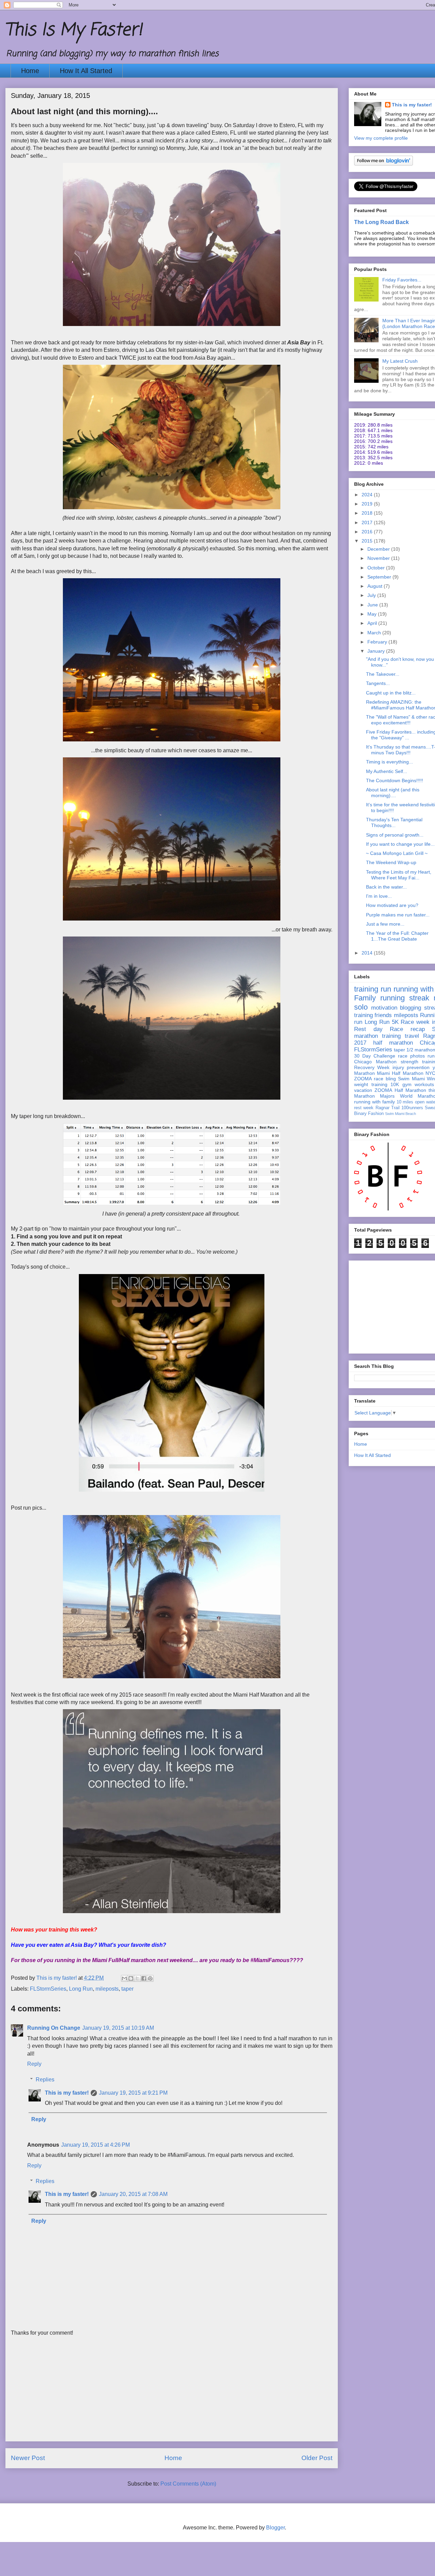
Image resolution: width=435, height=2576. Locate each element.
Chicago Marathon (375, 1062)
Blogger (275, 2528)
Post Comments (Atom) (188, 2484)
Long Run (81, 1989)
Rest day (368, 1029)
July (372, 595)
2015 (368, 541)
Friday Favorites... (402, 280)
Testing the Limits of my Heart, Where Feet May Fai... (399, 875)
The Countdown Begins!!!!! (395, 780)
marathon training (377, 1036)
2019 (368, 504)
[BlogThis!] (131, 1978)
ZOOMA (363, 1079)
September (380, 577)
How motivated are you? (392, 905)
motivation (384, 1008)
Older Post (317, 2458)
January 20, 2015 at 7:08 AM (133, 2194)
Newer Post (28, 2458)
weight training (371, 1084)
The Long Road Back (381, 222)
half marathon (393, 1043)
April (373, 623)
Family (365, 998)
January (377, 651)
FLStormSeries (48, 1989)
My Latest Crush (400, 361)
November (379, 558)
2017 (368, 522)
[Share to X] (137, 1978)
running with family (375, 1102)
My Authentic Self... (387, 771)
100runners (412, 1108)
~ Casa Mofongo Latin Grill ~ (397, 853)
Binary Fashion (369, 1114)
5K (395, 1022)
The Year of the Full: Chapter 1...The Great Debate (397, 936)
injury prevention (411, 1067)
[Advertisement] (172, 2393)
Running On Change (54, 2028)
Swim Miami (411, 1079)
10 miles (405, 1102)
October (377, 568)
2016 (368, 532)
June (373, 605)
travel (412, 1036)
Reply (34, 2064)
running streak (405, 998)
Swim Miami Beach (401, 1114)
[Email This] (124, 1978)
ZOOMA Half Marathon (400, 1090)
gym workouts (418, 1084)
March (375, 633)
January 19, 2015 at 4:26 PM (95, 2145)
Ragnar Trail (388, 1108)
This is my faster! (67, 2093)
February (378, 642)
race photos (411, 1056)
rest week (364, 1108)
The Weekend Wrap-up (391, 862)
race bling (385, 1079)
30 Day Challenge (375, 1056)
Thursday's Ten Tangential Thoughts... (394, 822)
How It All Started (86, 71)
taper (127, 1989)
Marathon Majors (374, 1096)
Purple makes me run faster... (398, 915)
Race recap (407, 1029)
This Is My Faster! (74, 30)
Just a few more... (385, 924)
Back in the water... (386, 887)
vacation (363, 1090)
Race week (415, 1022)
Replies (45, 2080)
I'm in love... (379, 896)
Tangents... (378, 683)
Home (30, 71)
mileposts (107, 1989)
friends (383, 1015)
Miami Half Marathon (400, 1073)
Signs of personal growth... (395, 835)
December (379, 549)
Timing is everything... (389, 762)
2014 (368, 953)
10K (395, 1084)
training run (373, 989)
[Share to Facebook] (144, 1978)
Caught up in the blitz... (391, 693)
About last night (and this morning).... (393, 793)
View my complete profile (381, 138)
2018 (368, 513)
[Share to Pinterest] (150, 1978)
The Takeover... (383, 674)
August (376, 586)
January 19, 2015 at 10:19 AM (118, 2028)
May (373, 614)
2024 (368, 495)
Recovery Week (372, 1067)
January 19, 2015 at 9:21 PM (133, 2093)
